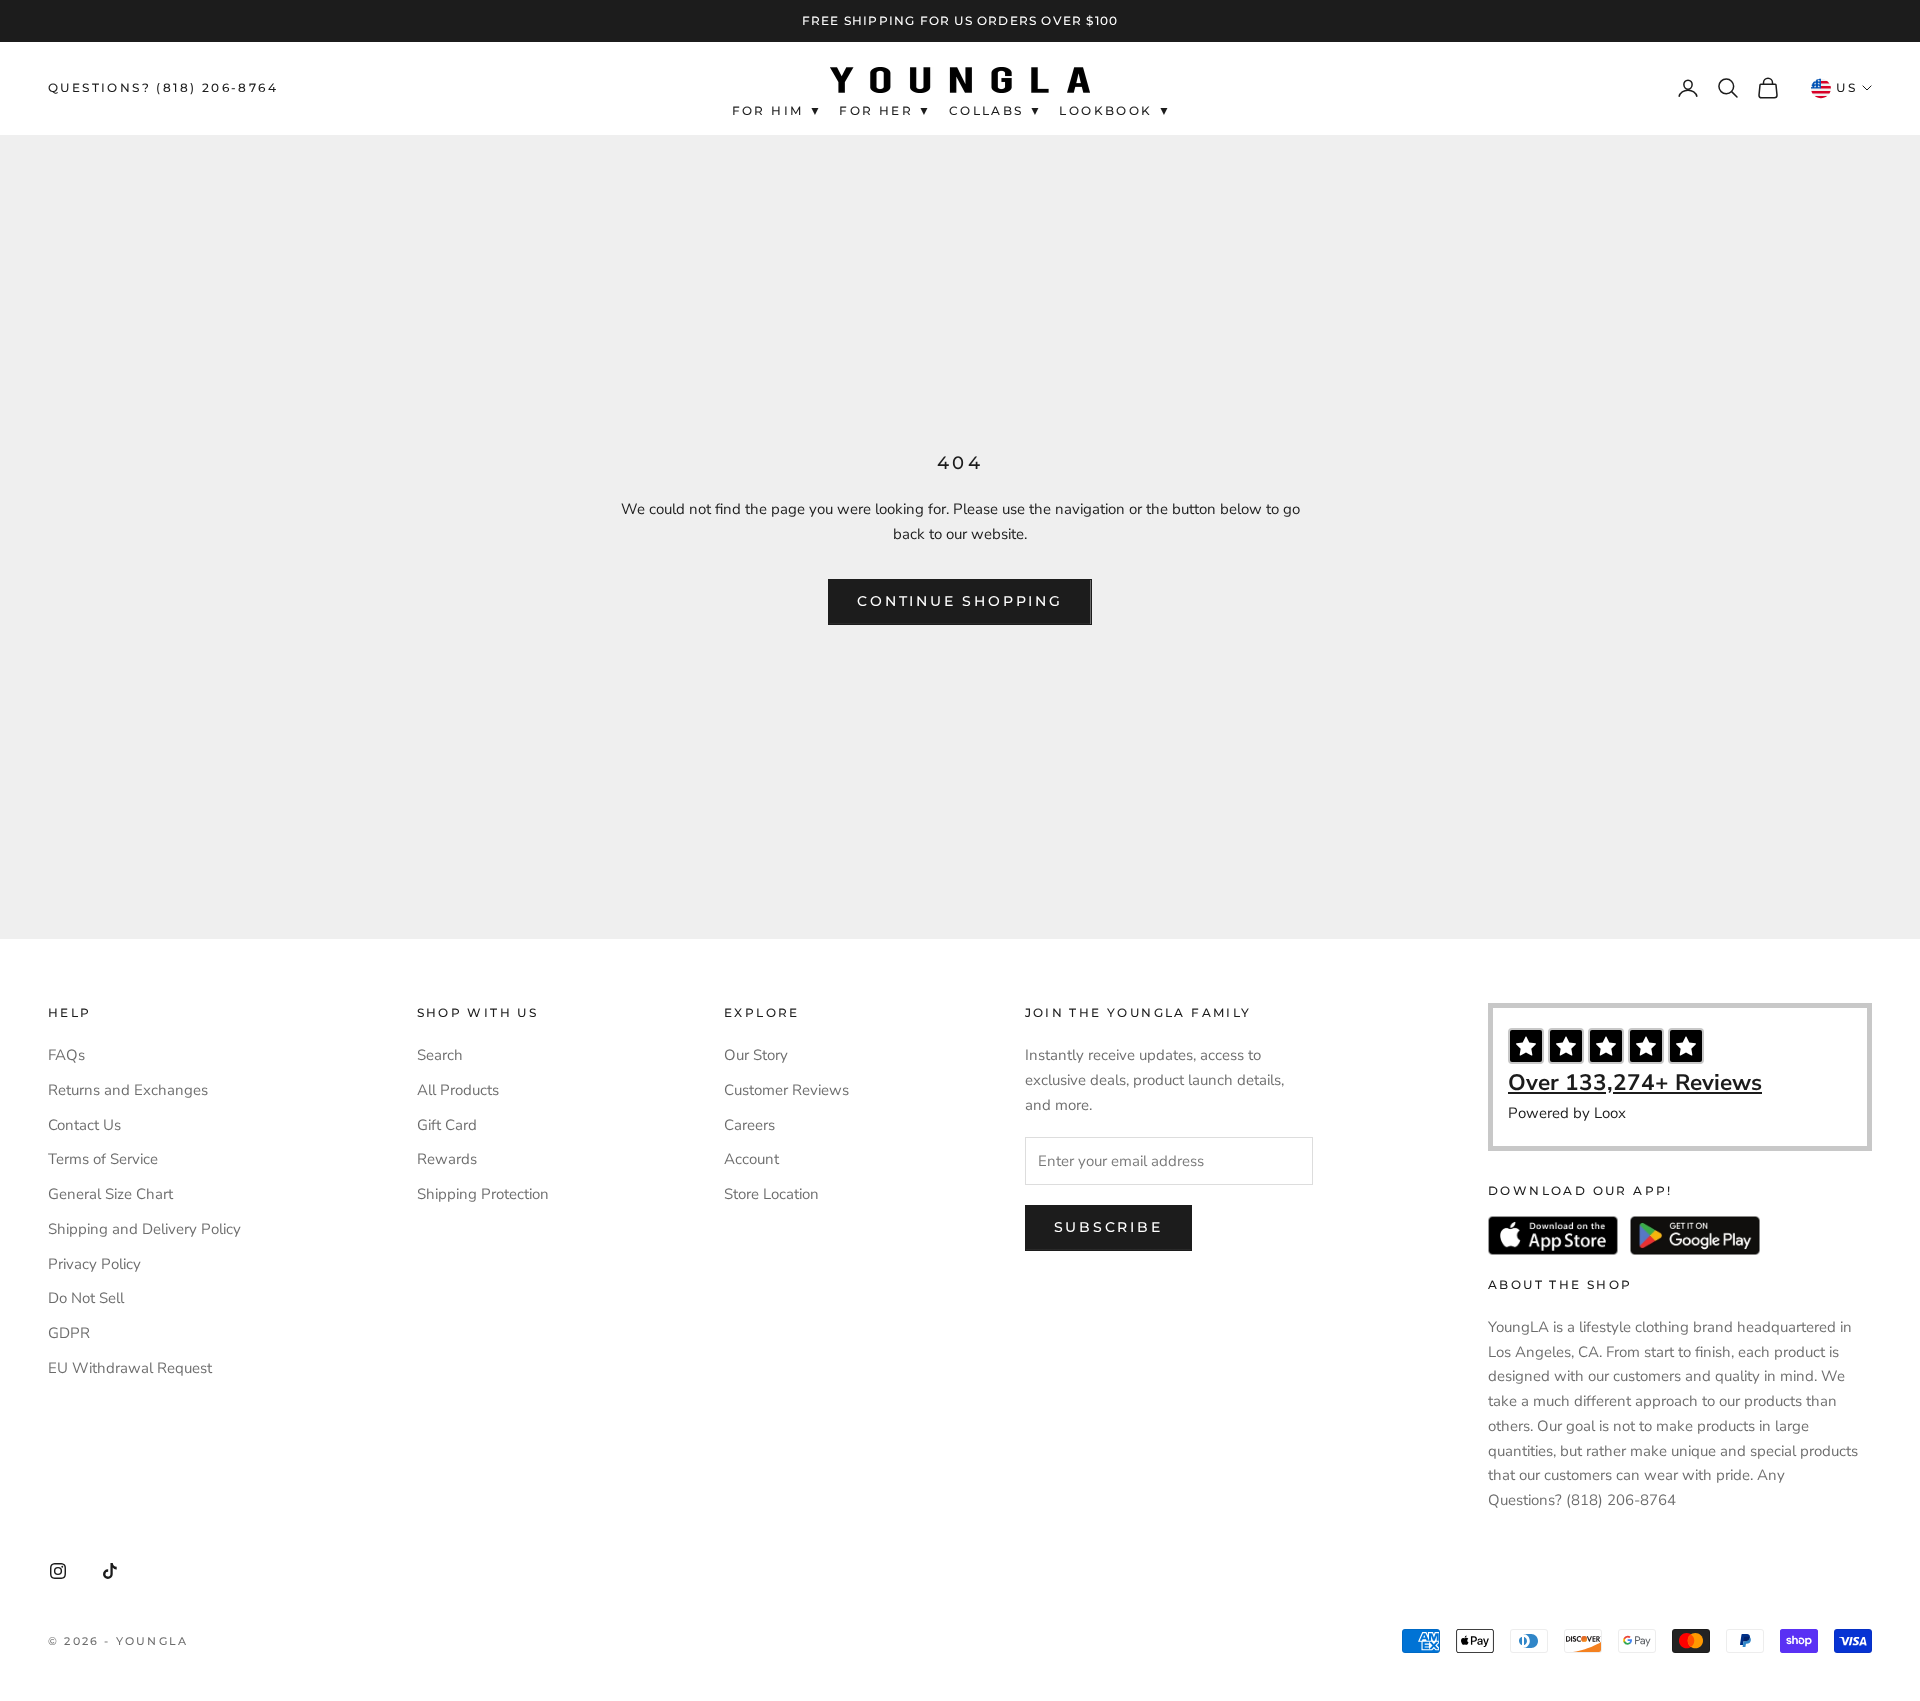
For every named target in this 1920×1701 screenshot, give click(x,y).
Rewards (447, 1159)
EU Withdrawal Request (130, 1368)
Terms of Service (103, 1159)
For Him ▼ (778, 110)
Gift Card (447, 1125)
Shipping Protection (483, 1194)
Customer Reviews (786, 1090)
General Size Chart (110, 1194)
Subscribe (1108, 1227)
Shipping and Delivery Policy (144, 1229)
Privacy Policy (94, 1264)
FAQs (66, 1055)
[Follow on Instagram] (58, 1571)
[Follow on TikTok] (110, 1571)
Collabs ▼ (996, 110)
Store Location (771, 1194)
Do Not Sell (86, 1298)
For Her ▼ (886, 110)
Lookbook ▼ (1115, 110)
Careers (749, 1125)
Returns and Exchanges (128, 1090)
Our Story (756, 1055)
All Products (458, 1090)
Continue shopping (960, 601)
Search (440, 1055)
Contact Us (84, 1125)
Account (751, 1159)
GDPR (69, 1333)
